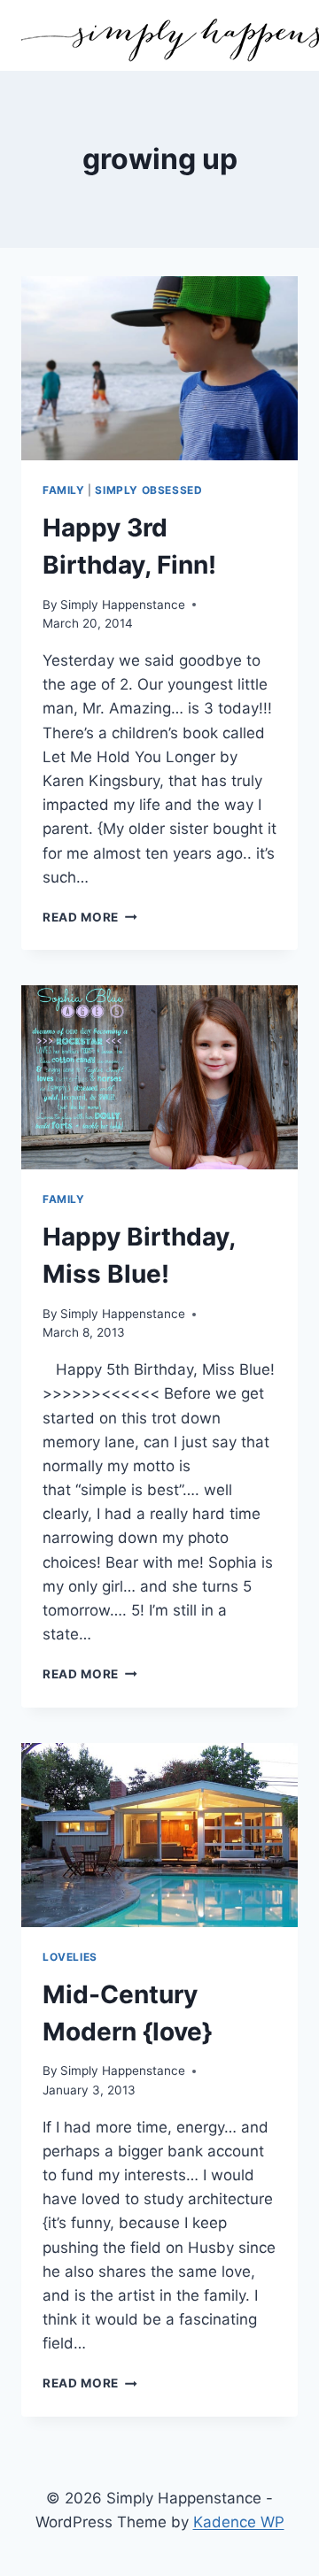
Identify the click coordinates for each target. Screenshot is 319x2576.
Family (64, 490)
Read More (90, 917)
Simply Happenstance (123, 605)
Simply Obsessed (148, 490)
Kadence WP (239, 2522)
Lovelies (70, 1957)
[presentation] (159, 368)
